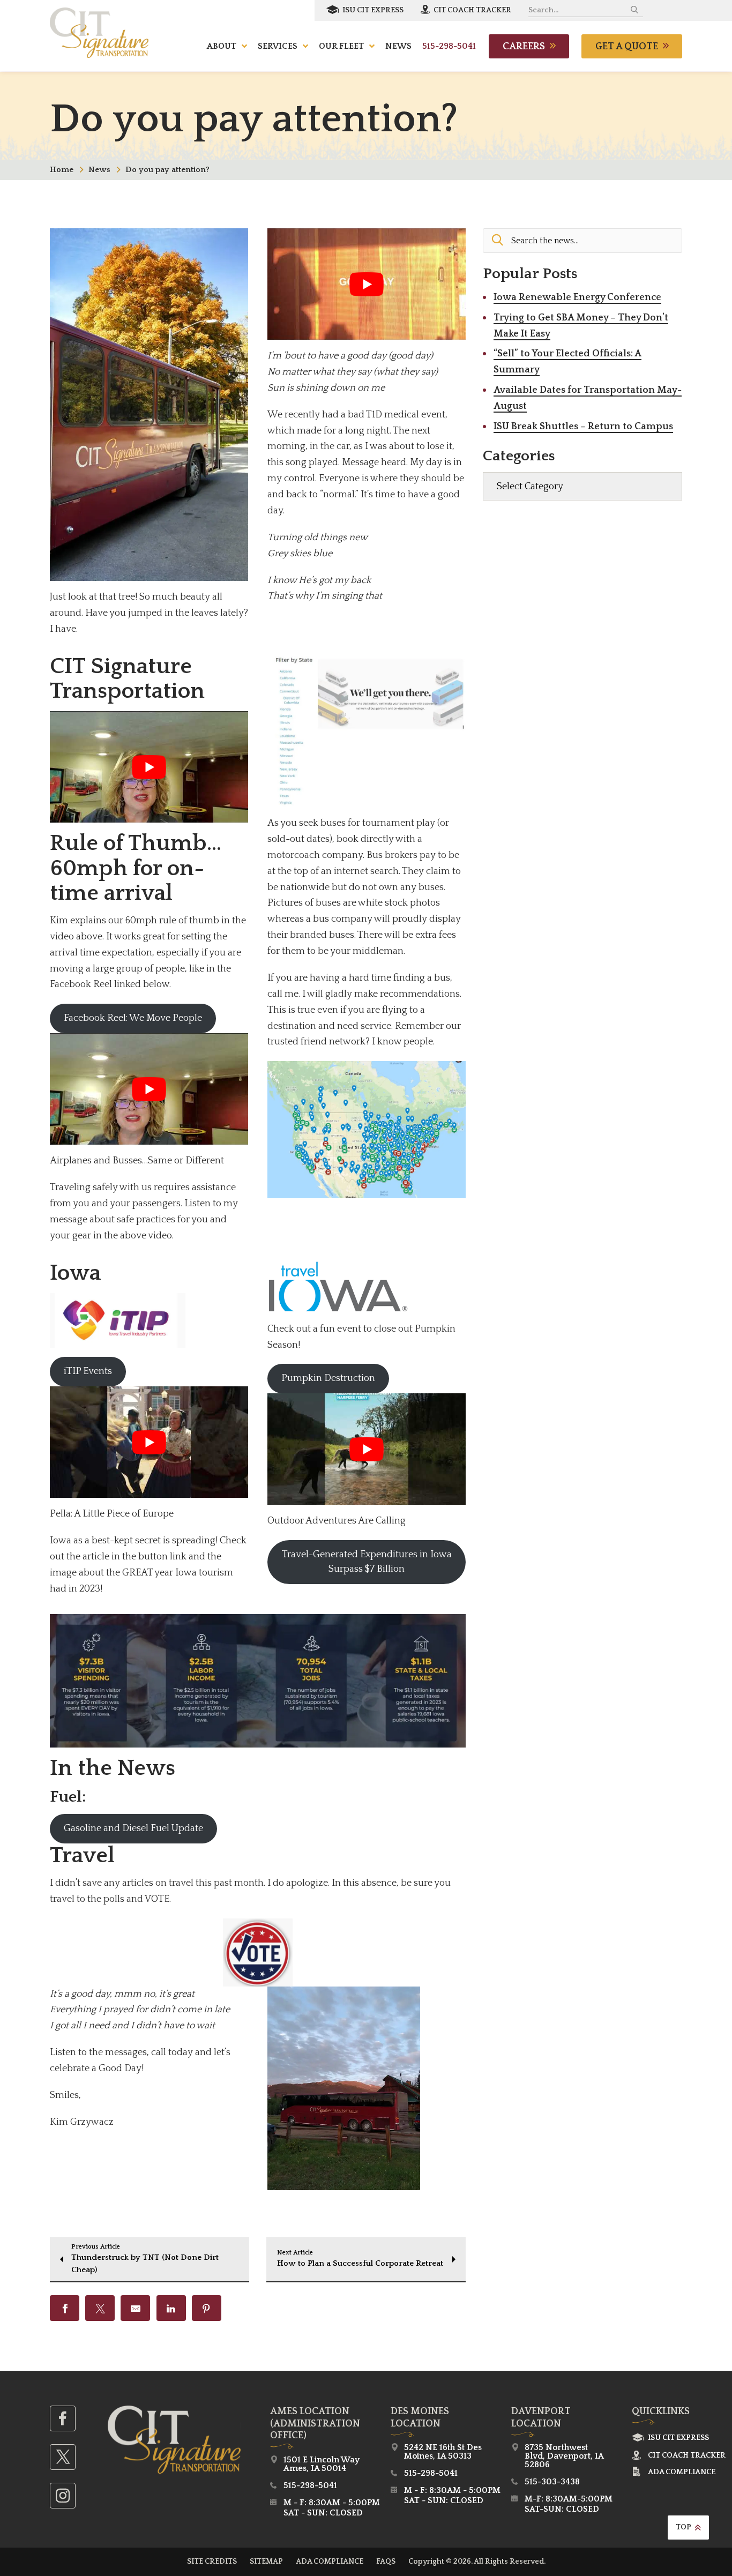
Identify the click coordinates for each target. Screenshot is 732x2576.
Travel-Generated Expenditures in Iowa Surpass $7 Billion (367, 1562)
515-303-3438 (552, 2482)
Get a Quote (627, 47)
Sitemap (266, 2562)
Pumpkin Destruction (328, 1378)
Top (684, 2527)
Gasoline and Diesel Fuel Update (133, 1828)
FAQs (386, 2562)
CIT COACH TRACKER (472, 10)
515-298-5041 (449, 46)
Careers (524, 47)
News (99, 170)
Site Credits (212, 2562)
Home (62, 170)
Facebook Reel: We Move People (133, 1018)
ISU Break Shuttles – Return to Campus (583, 427)
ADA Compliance (682, 2472)
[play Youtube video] (367, 284)
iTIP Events (88, 1371)
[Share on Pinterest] (207, 2308)
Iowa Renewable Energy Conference (577, 297)
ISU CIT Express (372, 10)
